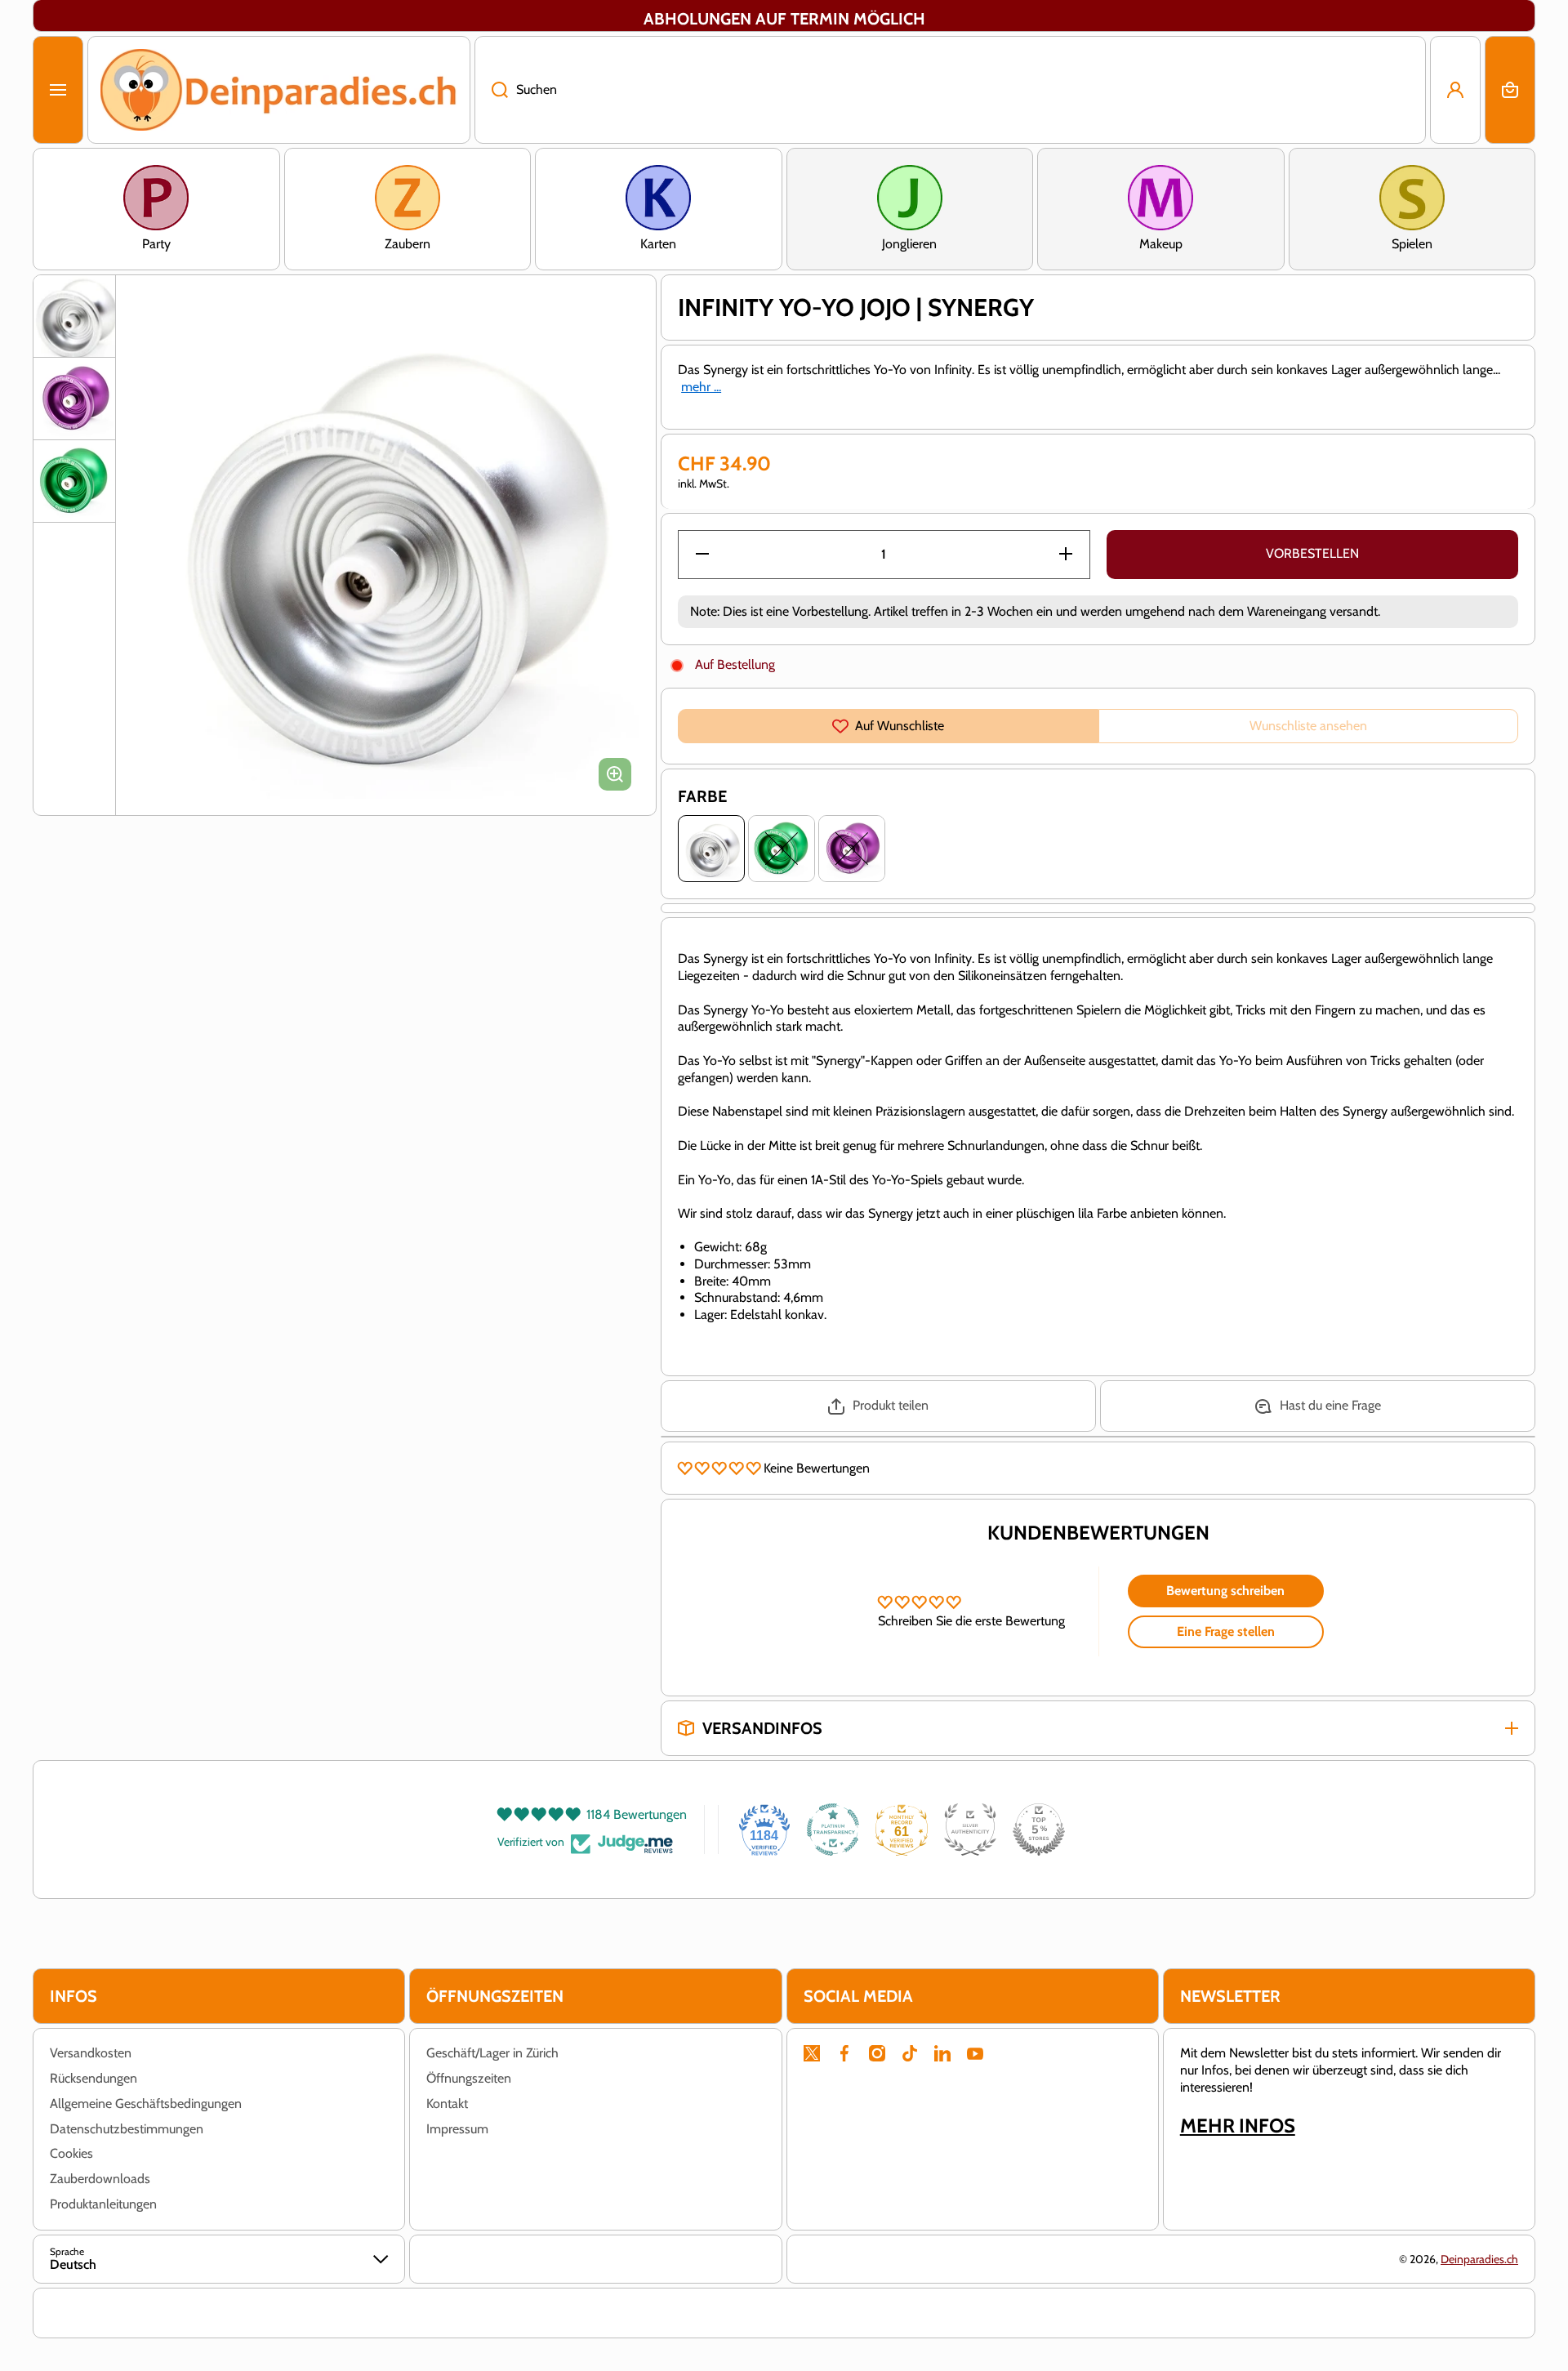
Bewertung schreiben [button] (1225, 1591)
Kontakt (447, 2104)
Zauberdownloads (100, 2179)
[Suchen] (491, 90)
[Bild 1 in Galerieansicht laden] (74, 316)
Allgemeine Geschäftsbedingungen (146, 2104)
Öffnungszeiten (469, 2078)
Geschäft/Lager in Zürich (492, 2053)
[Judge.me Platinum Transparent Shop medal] (833, 1830)
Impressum (457, 2129)
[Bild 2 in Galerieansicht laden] (74, 399)
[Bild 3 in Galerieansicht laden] (74, 481)
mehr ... (701, 387)
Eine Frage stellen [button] (1226, 1631)
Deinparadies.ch (1479, 2259)
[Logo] (279, 90)
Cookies (71, 2153)
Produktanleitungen (103, 2204)
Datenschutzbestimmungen (127, 2129)
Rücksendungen (94, 2078)
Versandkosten (91, 2053)
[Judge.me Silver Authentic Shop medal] (970, 1830)
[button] (1510, 90)
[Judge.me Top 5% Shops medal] (1039, 1830)
